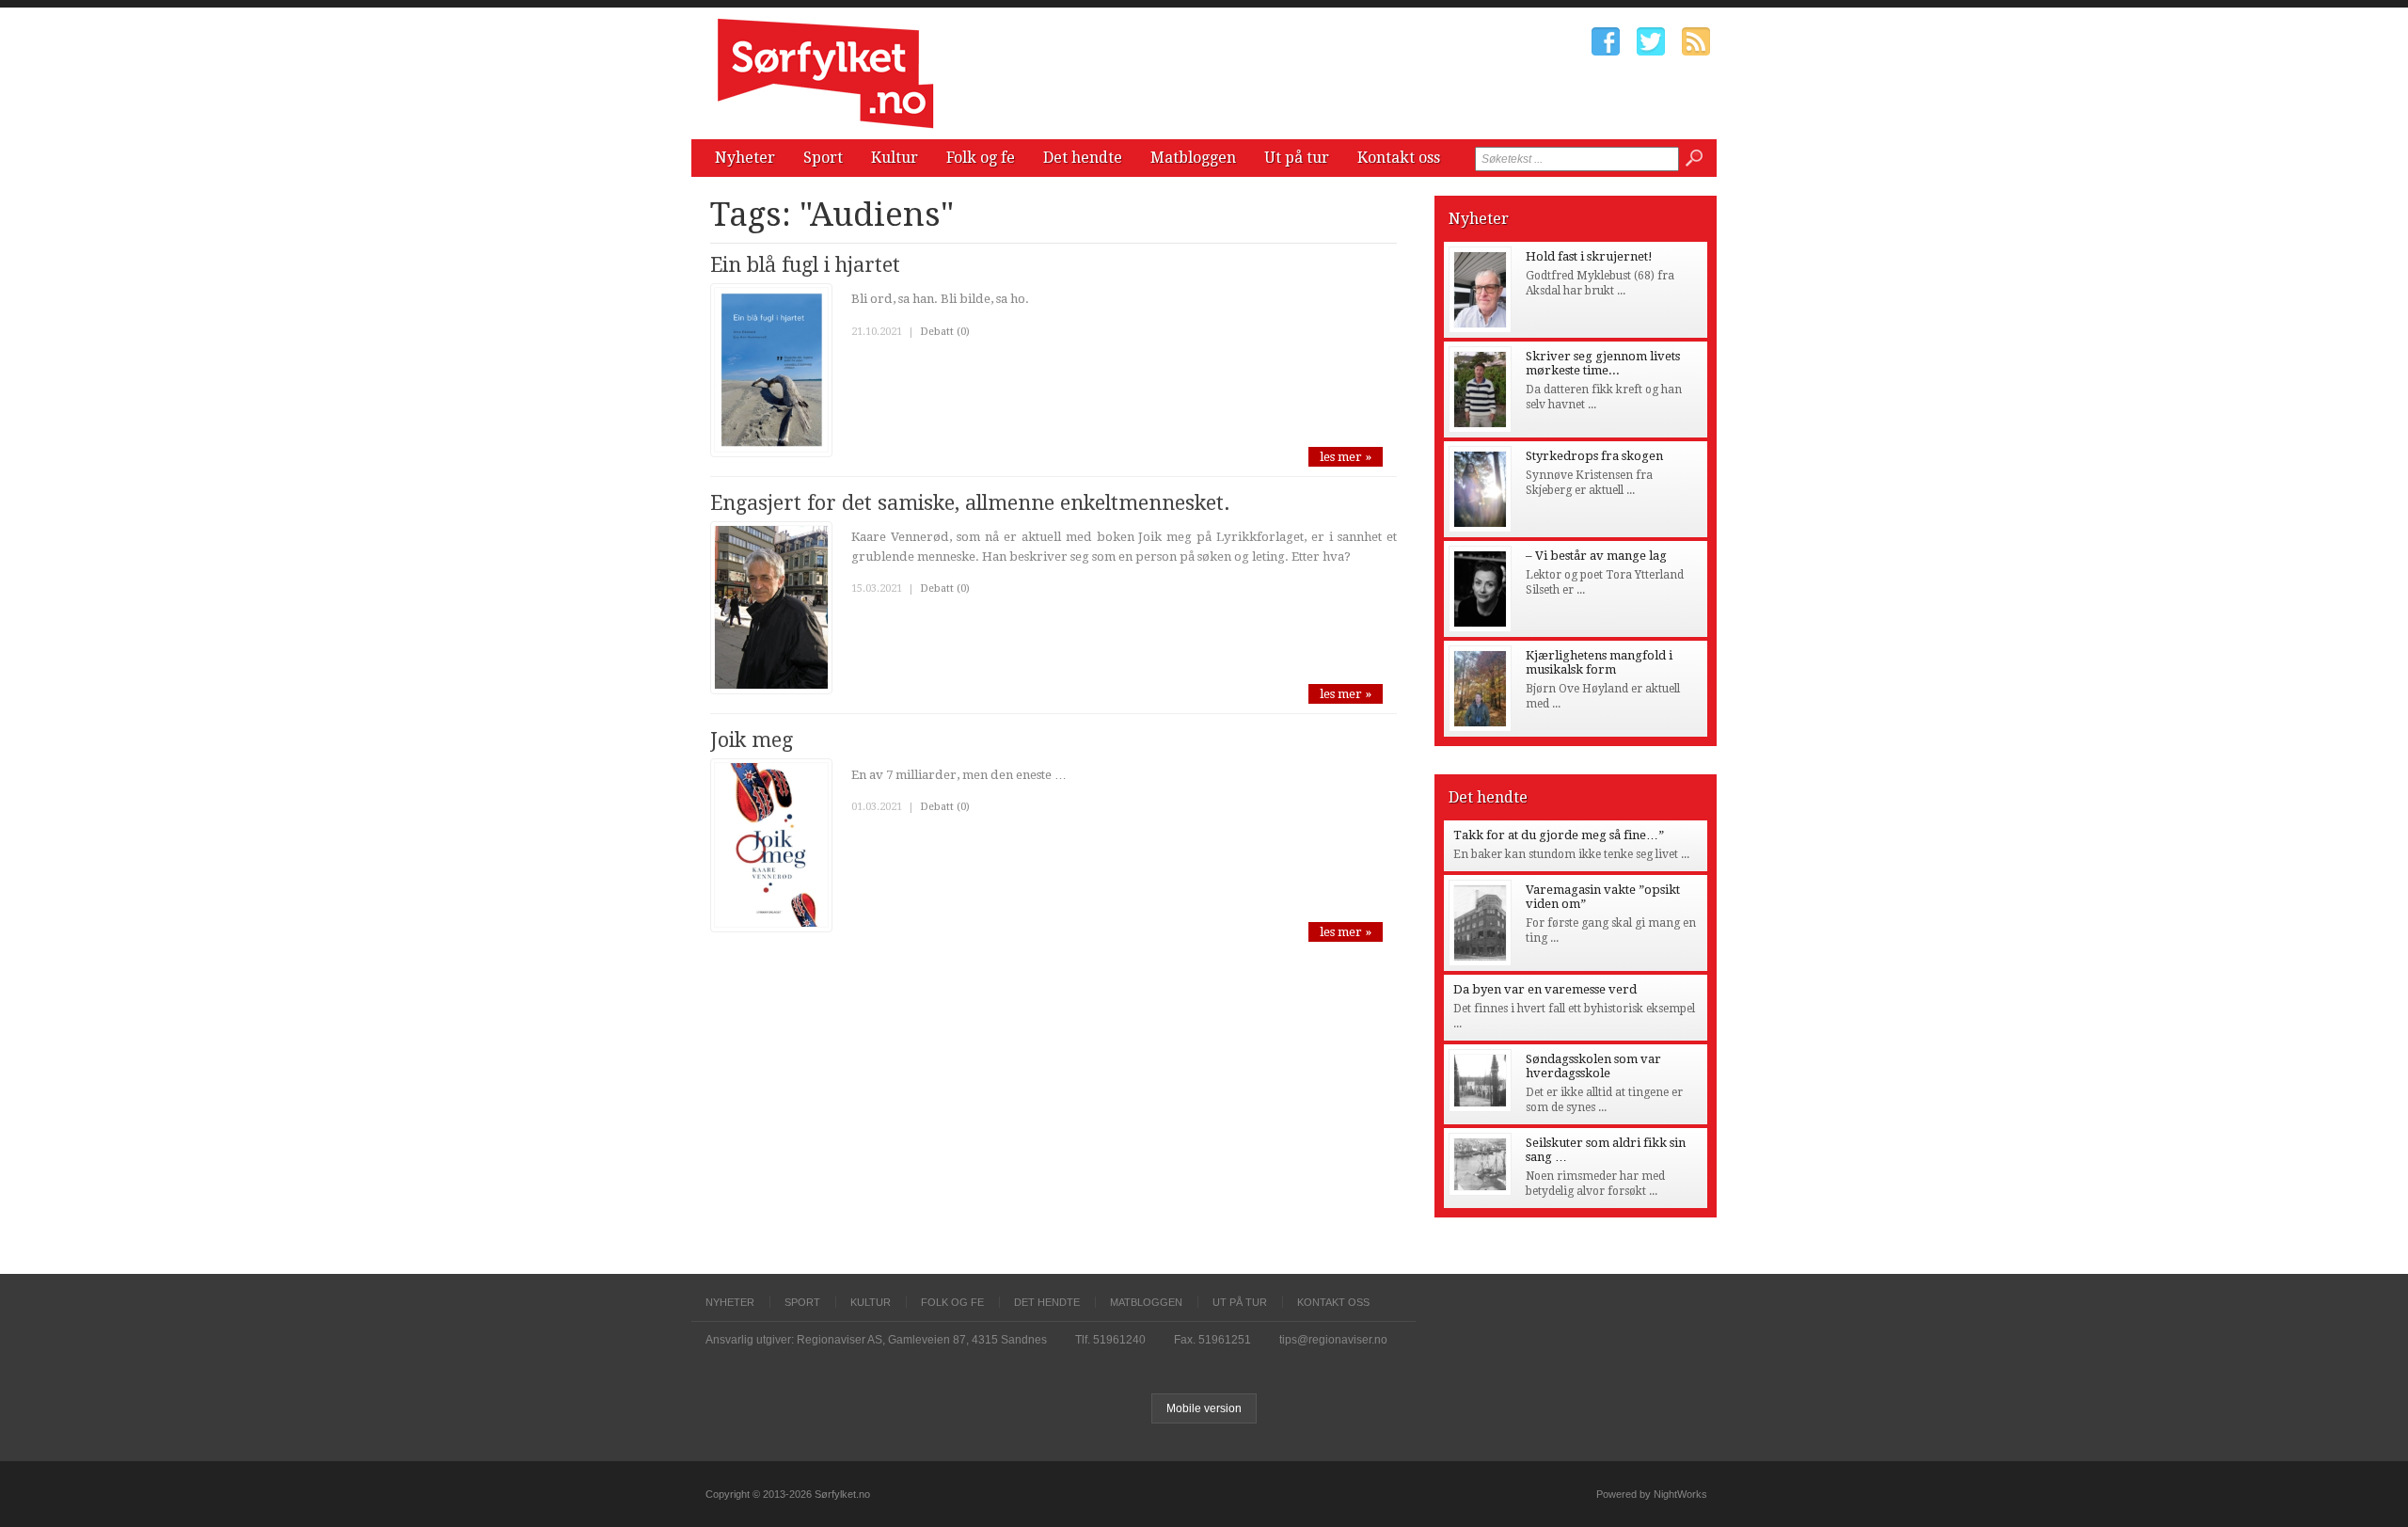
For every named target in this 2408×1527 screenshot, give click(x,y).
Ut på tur (1297, 158)
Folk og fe (981, 158)
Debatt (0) (945, 332)
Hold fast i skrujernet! (1589, 256)
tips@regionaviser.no (1333, 1340)
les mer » (1346, 457)
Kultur (895, 158)
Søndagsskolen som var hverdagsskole (1593, 1066)
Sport (823, 158)
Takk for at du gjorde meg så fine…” (1559, 835)
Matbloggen (1193, 158)
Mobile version (1204, 1408)
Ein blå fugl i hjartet (805, 265)
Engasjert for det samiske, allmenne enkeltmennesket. (970, 503)
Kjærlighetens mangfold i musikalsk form (1599, 662)
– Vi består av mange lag (1596, 556)
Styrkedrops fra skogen (1594, 456)
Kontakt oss (1399, 158)
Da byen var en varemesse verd (1545, 989)
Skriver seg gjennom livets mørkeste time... (1603, 363)
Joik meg (752, 740)
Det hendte (1083, 158)
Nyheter (745, 158)
